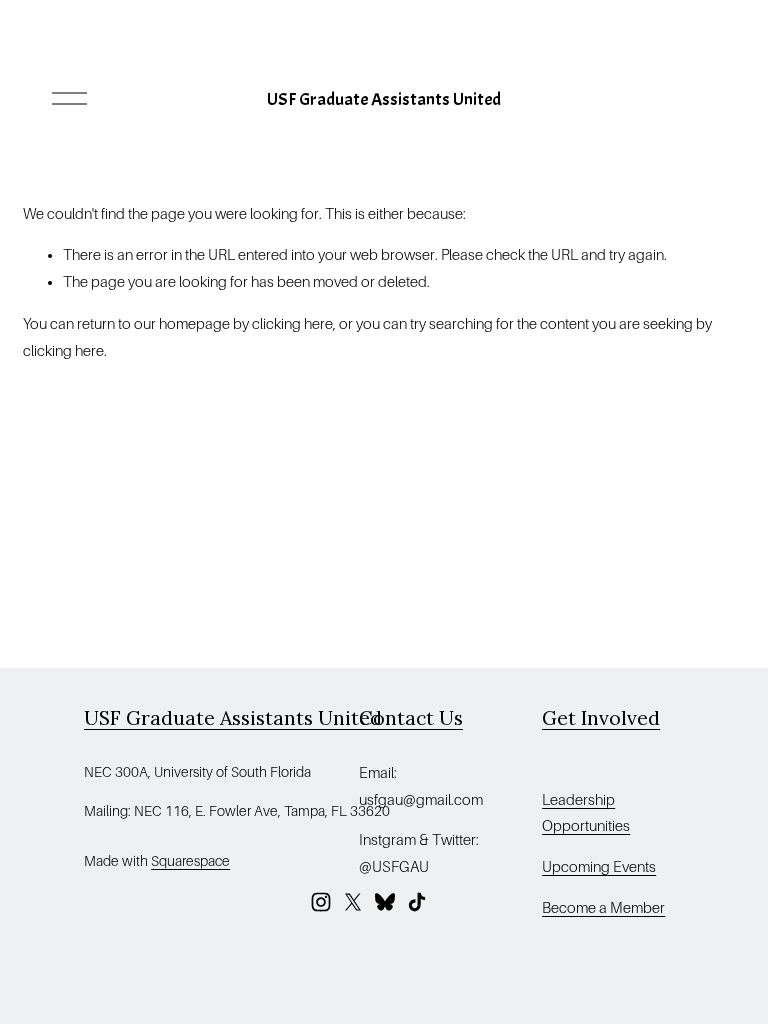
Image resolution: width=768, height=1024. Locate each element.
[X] (353, 902)
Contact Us (411, 717)
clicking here (292, 324)
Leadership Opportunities (586, 813)
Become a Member (603, 908)
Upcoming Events (599, 867)
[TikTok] (417, 902)
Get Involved (601, 717)
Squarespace (190, 861)
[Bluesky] (385, 902)
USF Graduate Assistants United (384, 99)
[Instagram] (321, 902)
